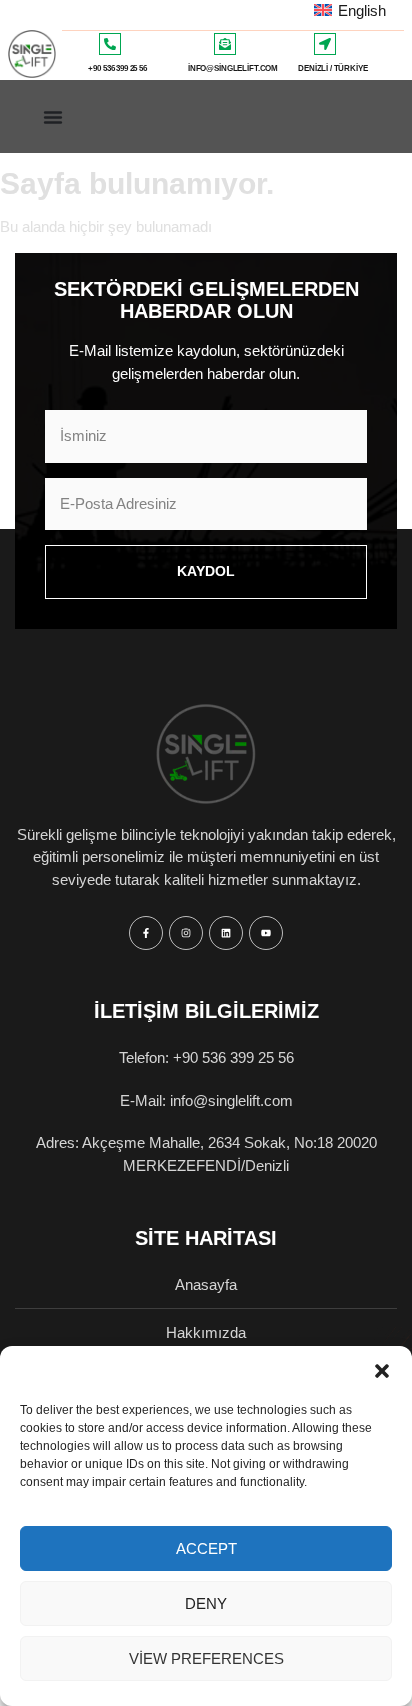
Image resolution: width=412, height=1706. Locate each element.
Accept (206, 1548)
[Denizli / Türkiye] (325, 44)
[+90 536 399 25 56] (110, 44)
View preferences (206, 1658)
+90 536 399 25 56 (117, 68)
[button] (382, 1371)
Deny (206, 1603)
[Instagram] (186, 933)
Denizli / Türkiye (332, 68)
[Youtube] (266, 933)
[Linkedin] (226, 933)
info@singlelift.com (233, 68)
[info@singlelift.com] (225, 44)
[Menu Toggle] (53, 117)
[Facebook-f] (146, 933)
